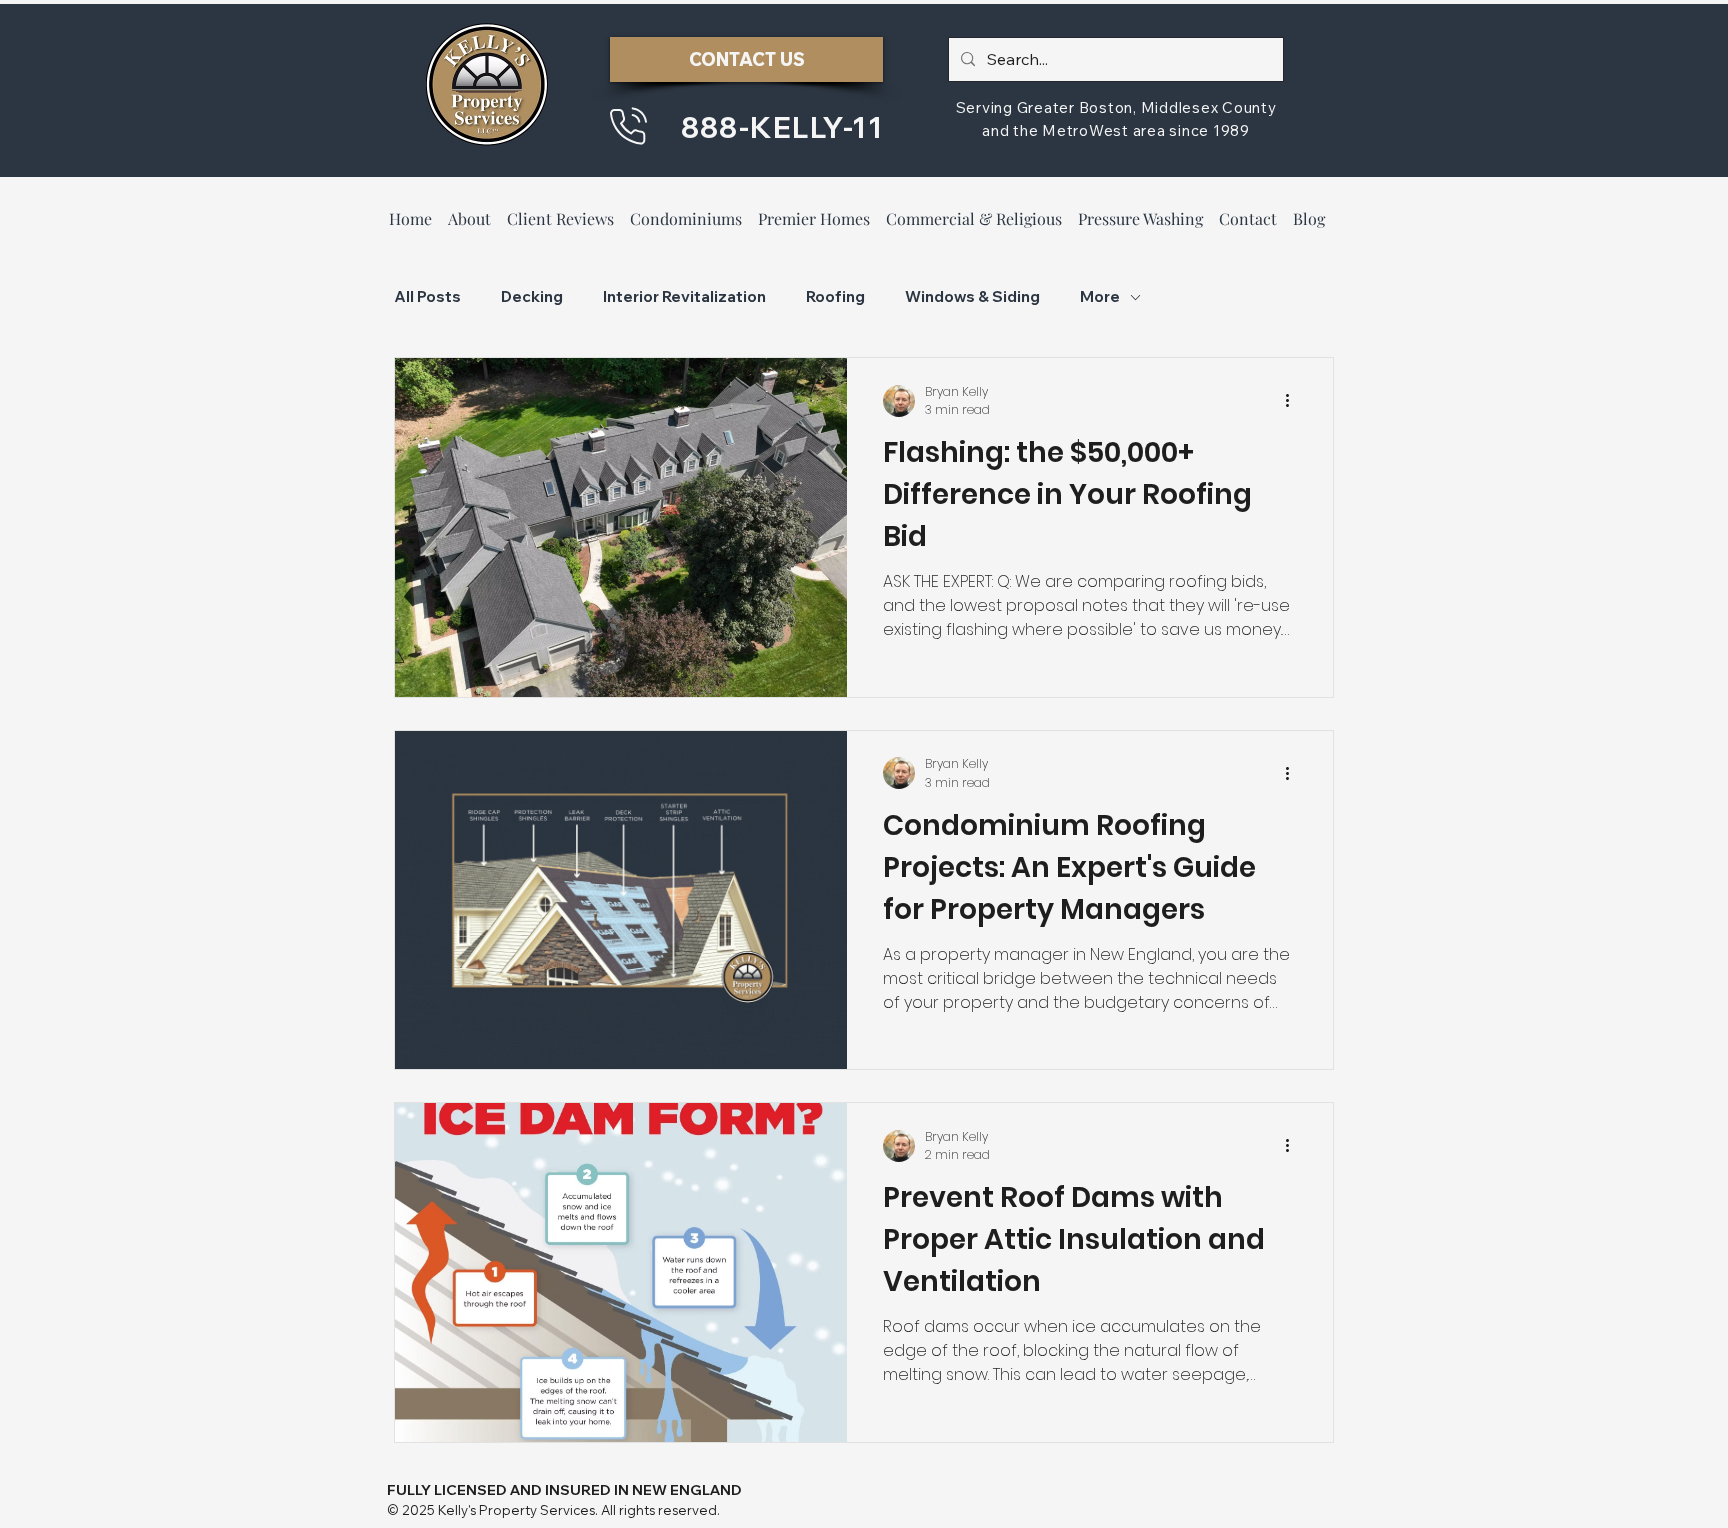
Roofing (835, 297)
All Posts (427, 297)
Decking (532, 297)
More (1100, 297)
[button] (560, 209)
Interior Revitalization (684, 297)
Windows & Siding (972, 297)
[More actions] (1294, 401)
